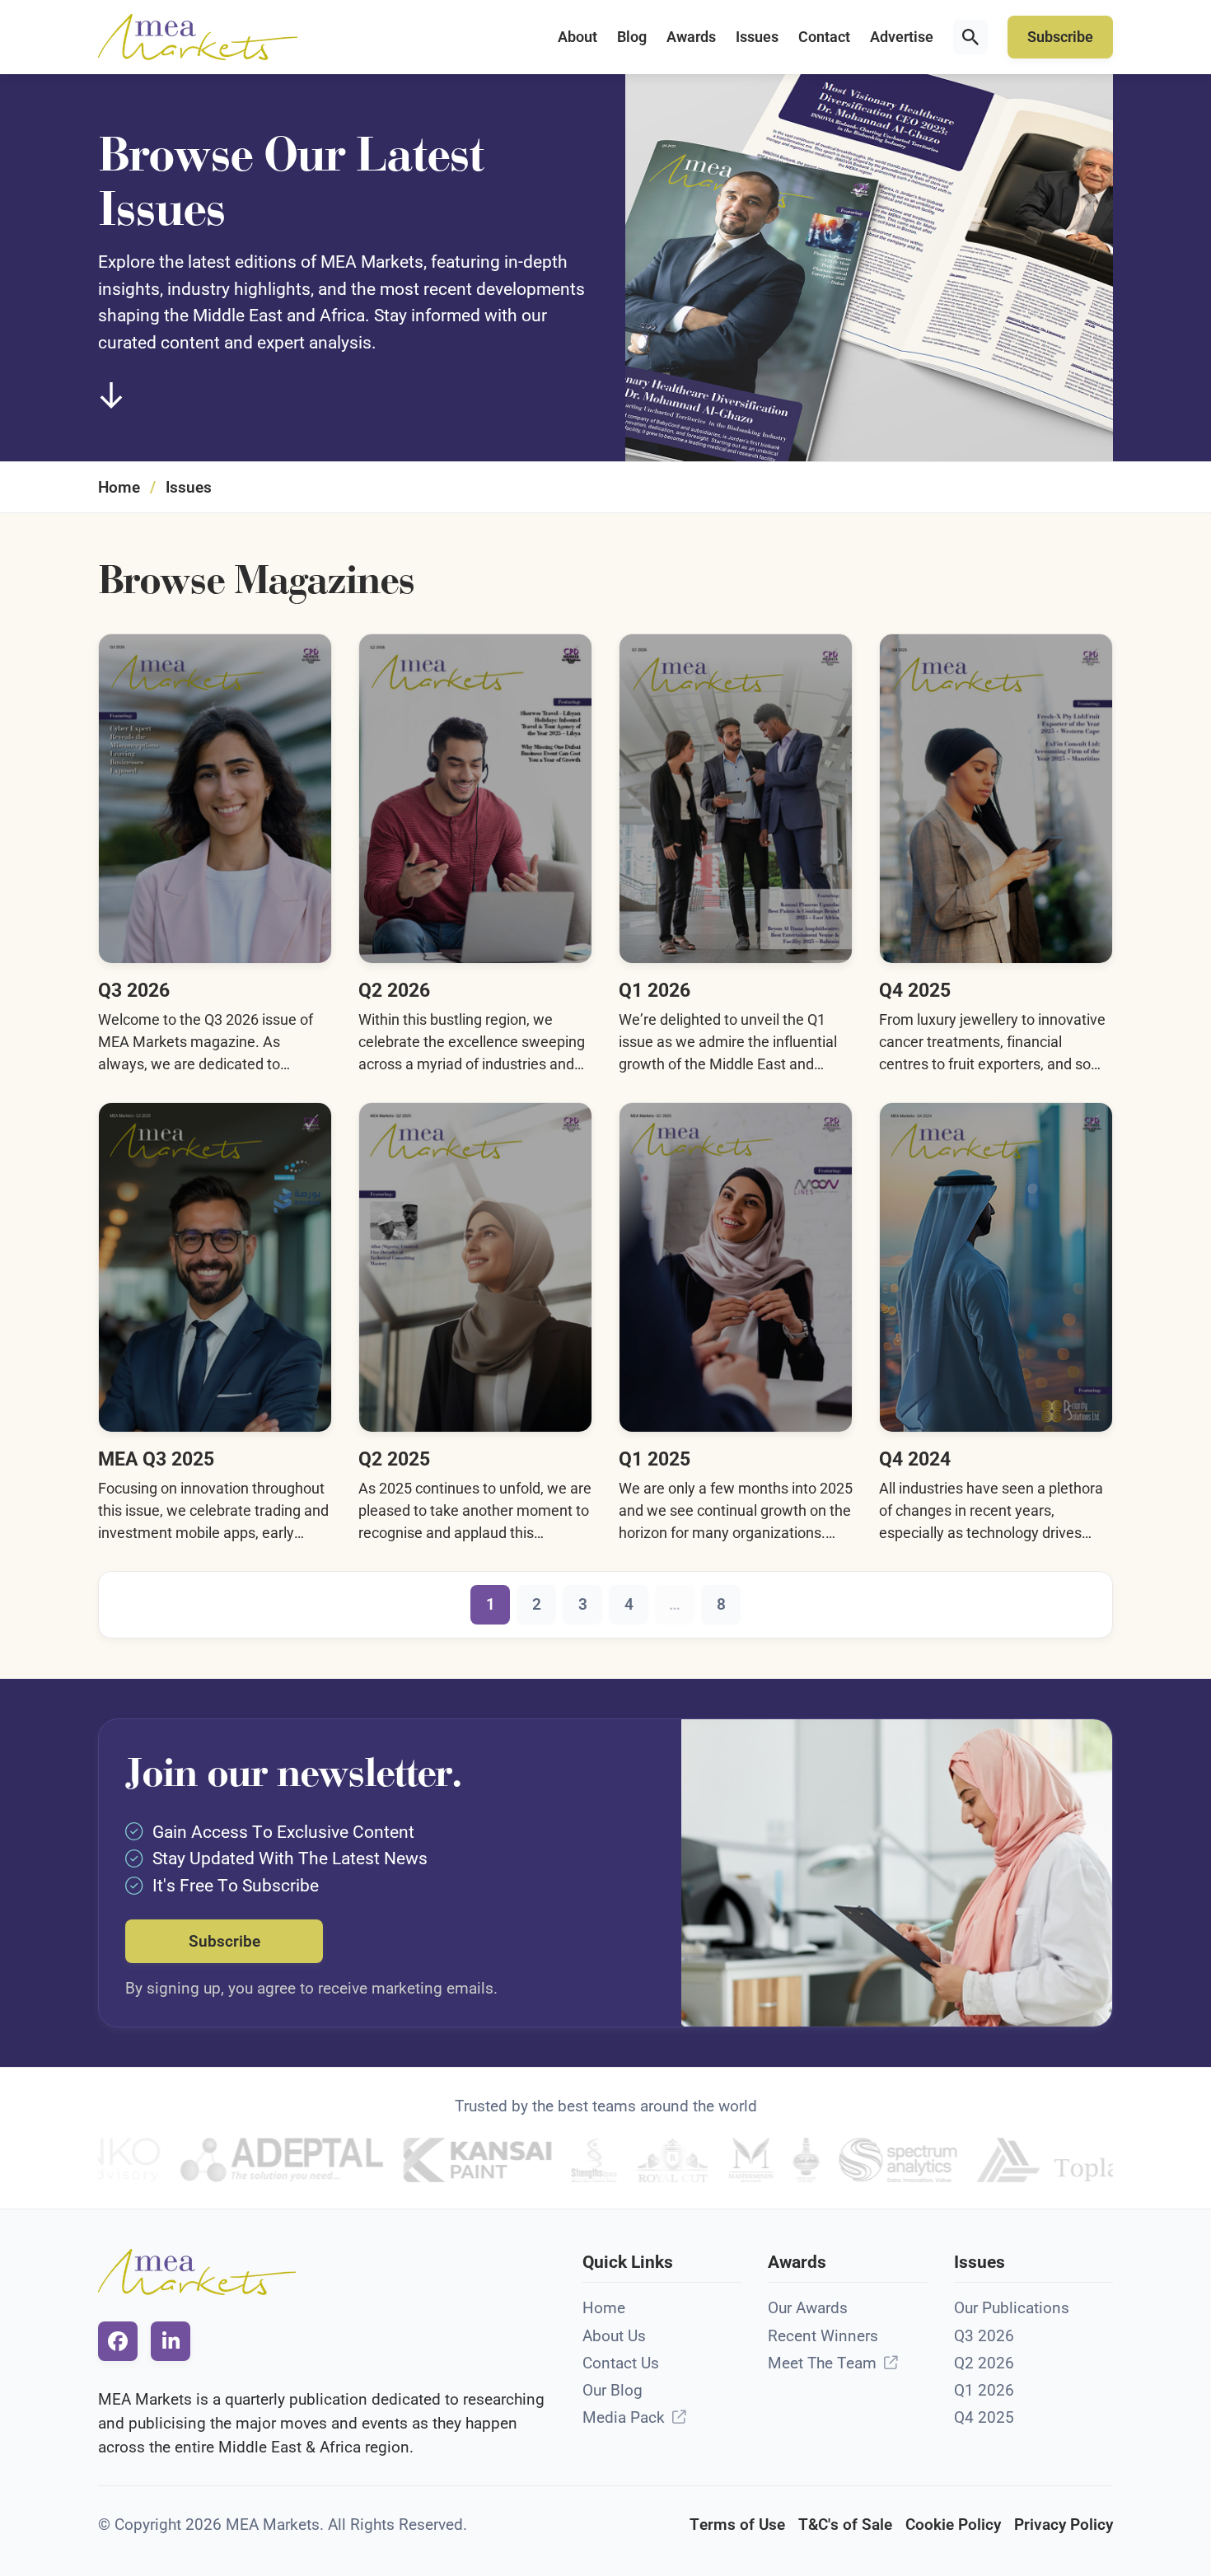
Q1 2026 (984, 2390)
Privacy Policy (1064, 2525)
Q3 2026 (984, 2336)
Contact (824, 37)
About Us (614, 2336)
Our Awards (808, 2308)
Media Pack (624, 2417)
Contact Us (621, 2363)
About (577, 37)
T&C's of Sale (845, 2525)
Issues (757, 37)
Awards (691, 37)
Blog (632, 37)
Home (119, 487)
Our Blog (613, 2390)
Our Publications (1012, 2308)
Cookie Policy (953, 2525)
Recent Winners (823, 2336)
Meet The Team (822, 2363)
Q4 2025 (984, 2417)
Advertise (902, 37)
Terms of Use (737, 2525)
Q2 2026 (984, 2363)
